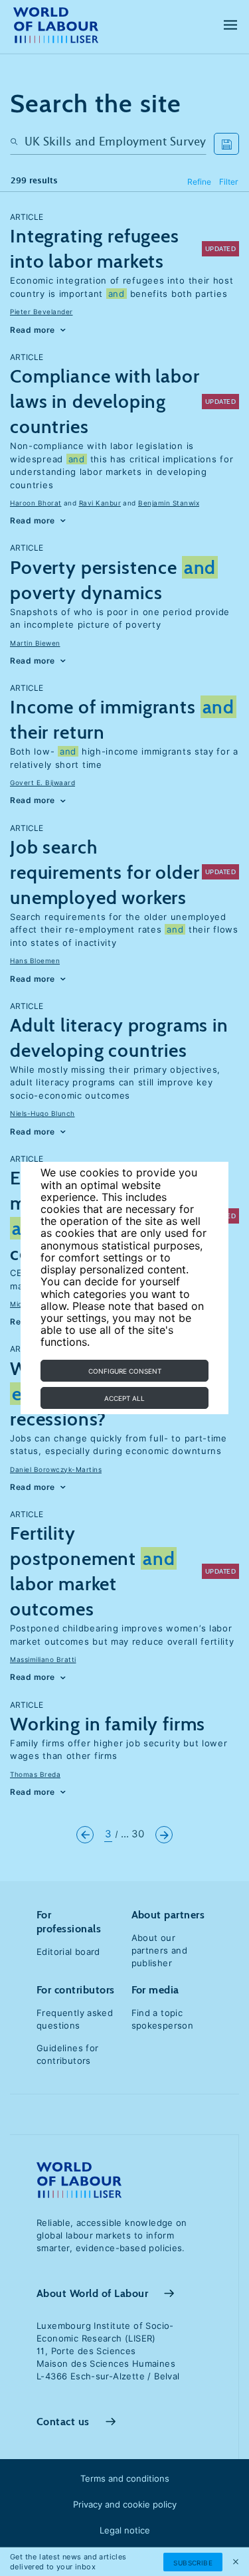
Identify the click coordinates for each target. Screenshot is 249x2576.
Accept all (124, 1398)
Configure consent (125, 1371)
